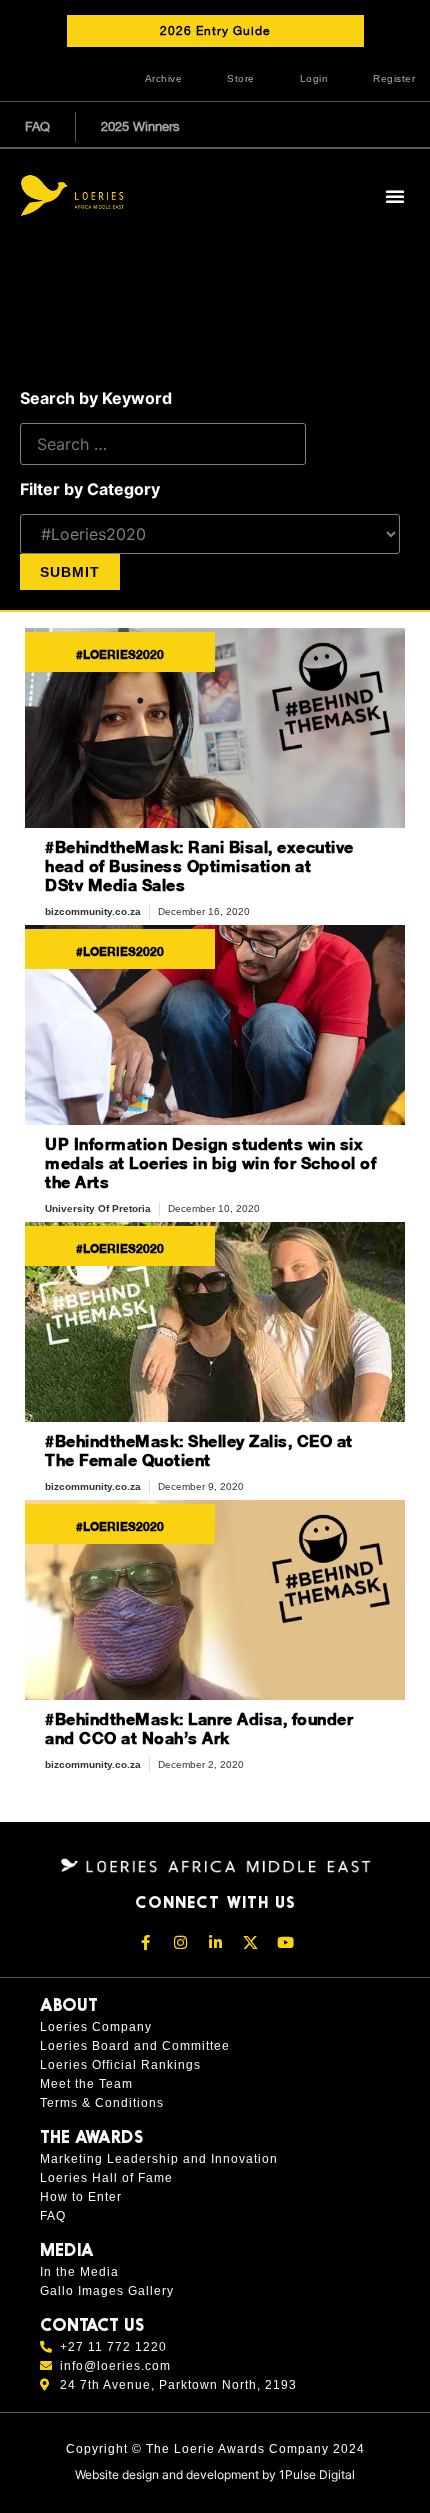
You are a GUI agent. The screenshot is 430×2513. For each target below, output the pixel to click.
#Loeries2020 (120, 654)
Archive (164, 78)
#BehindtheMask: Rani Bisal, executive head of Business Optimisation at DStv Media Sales (199, 865)
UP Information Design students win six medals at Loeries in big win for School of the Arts (210, 1162)
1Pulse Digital (317, 2474)
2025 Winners (140, 126)
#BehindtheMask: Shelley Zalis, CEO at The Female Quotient (199, 1450)
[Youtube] (285, 1942)
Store (241, 78)
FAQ (37, 126)
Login (314, 78)
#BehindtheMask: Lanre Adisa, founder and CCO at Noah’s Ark (199, 1728)
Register (394, 78)
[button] (395, 196)
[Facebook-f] (145, 1942)
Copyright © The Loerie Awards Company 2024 (215, 2449)
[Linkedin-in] (215, 1942)
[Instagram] (180, 1942)
